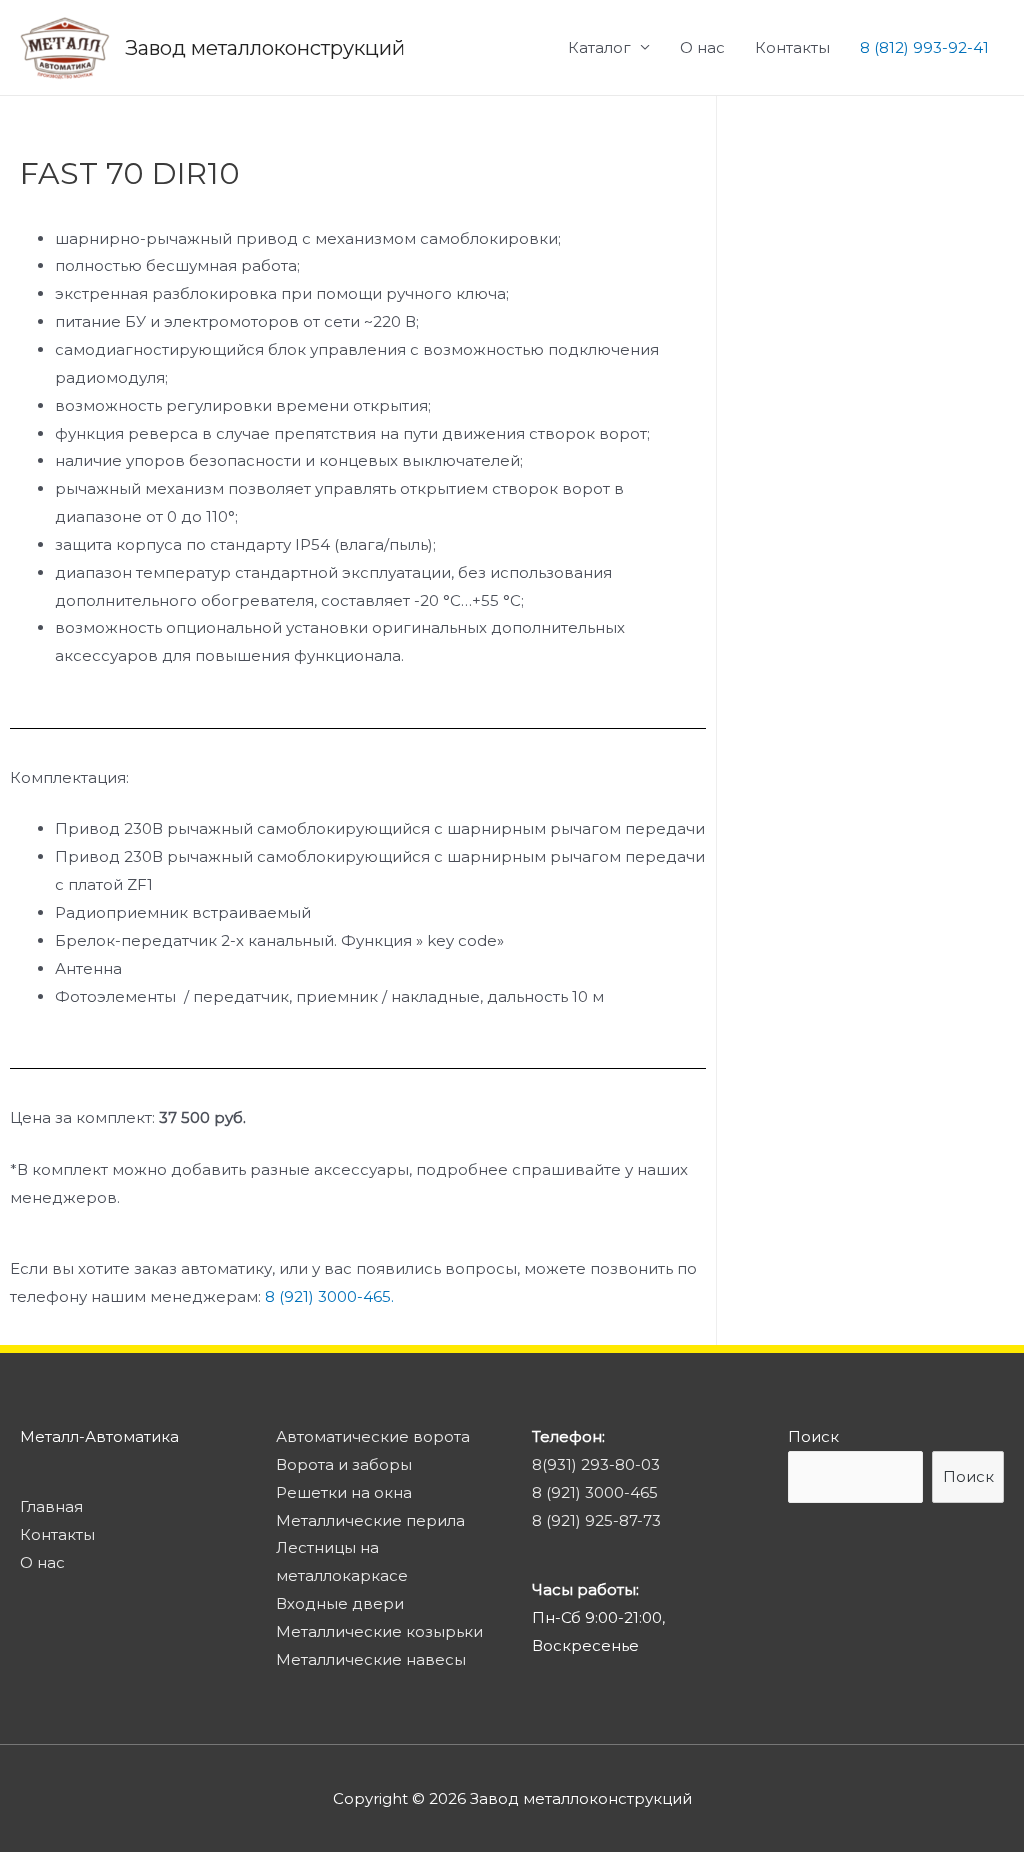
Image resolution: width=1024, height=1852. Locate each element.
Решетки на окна (344, 1492)
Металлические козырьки (379, 1631)
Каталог (599, 47)
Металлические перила (370, 1520)
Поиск (813, 1436)
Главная (51, 1506)
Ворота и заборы (344, 1464)
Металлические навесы (371, 1659)
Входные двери (340, 1603)
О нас (702, 47)
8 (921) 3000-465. (329, 1296)
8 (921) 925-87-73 (596, 1520)
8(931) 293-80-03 (596, 1464)
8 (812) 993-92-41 (924, 47)
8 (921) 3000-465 (595, 1492)
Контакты (792, 47)
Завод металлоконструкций (265, 48)
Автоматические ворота (373, 1436)
